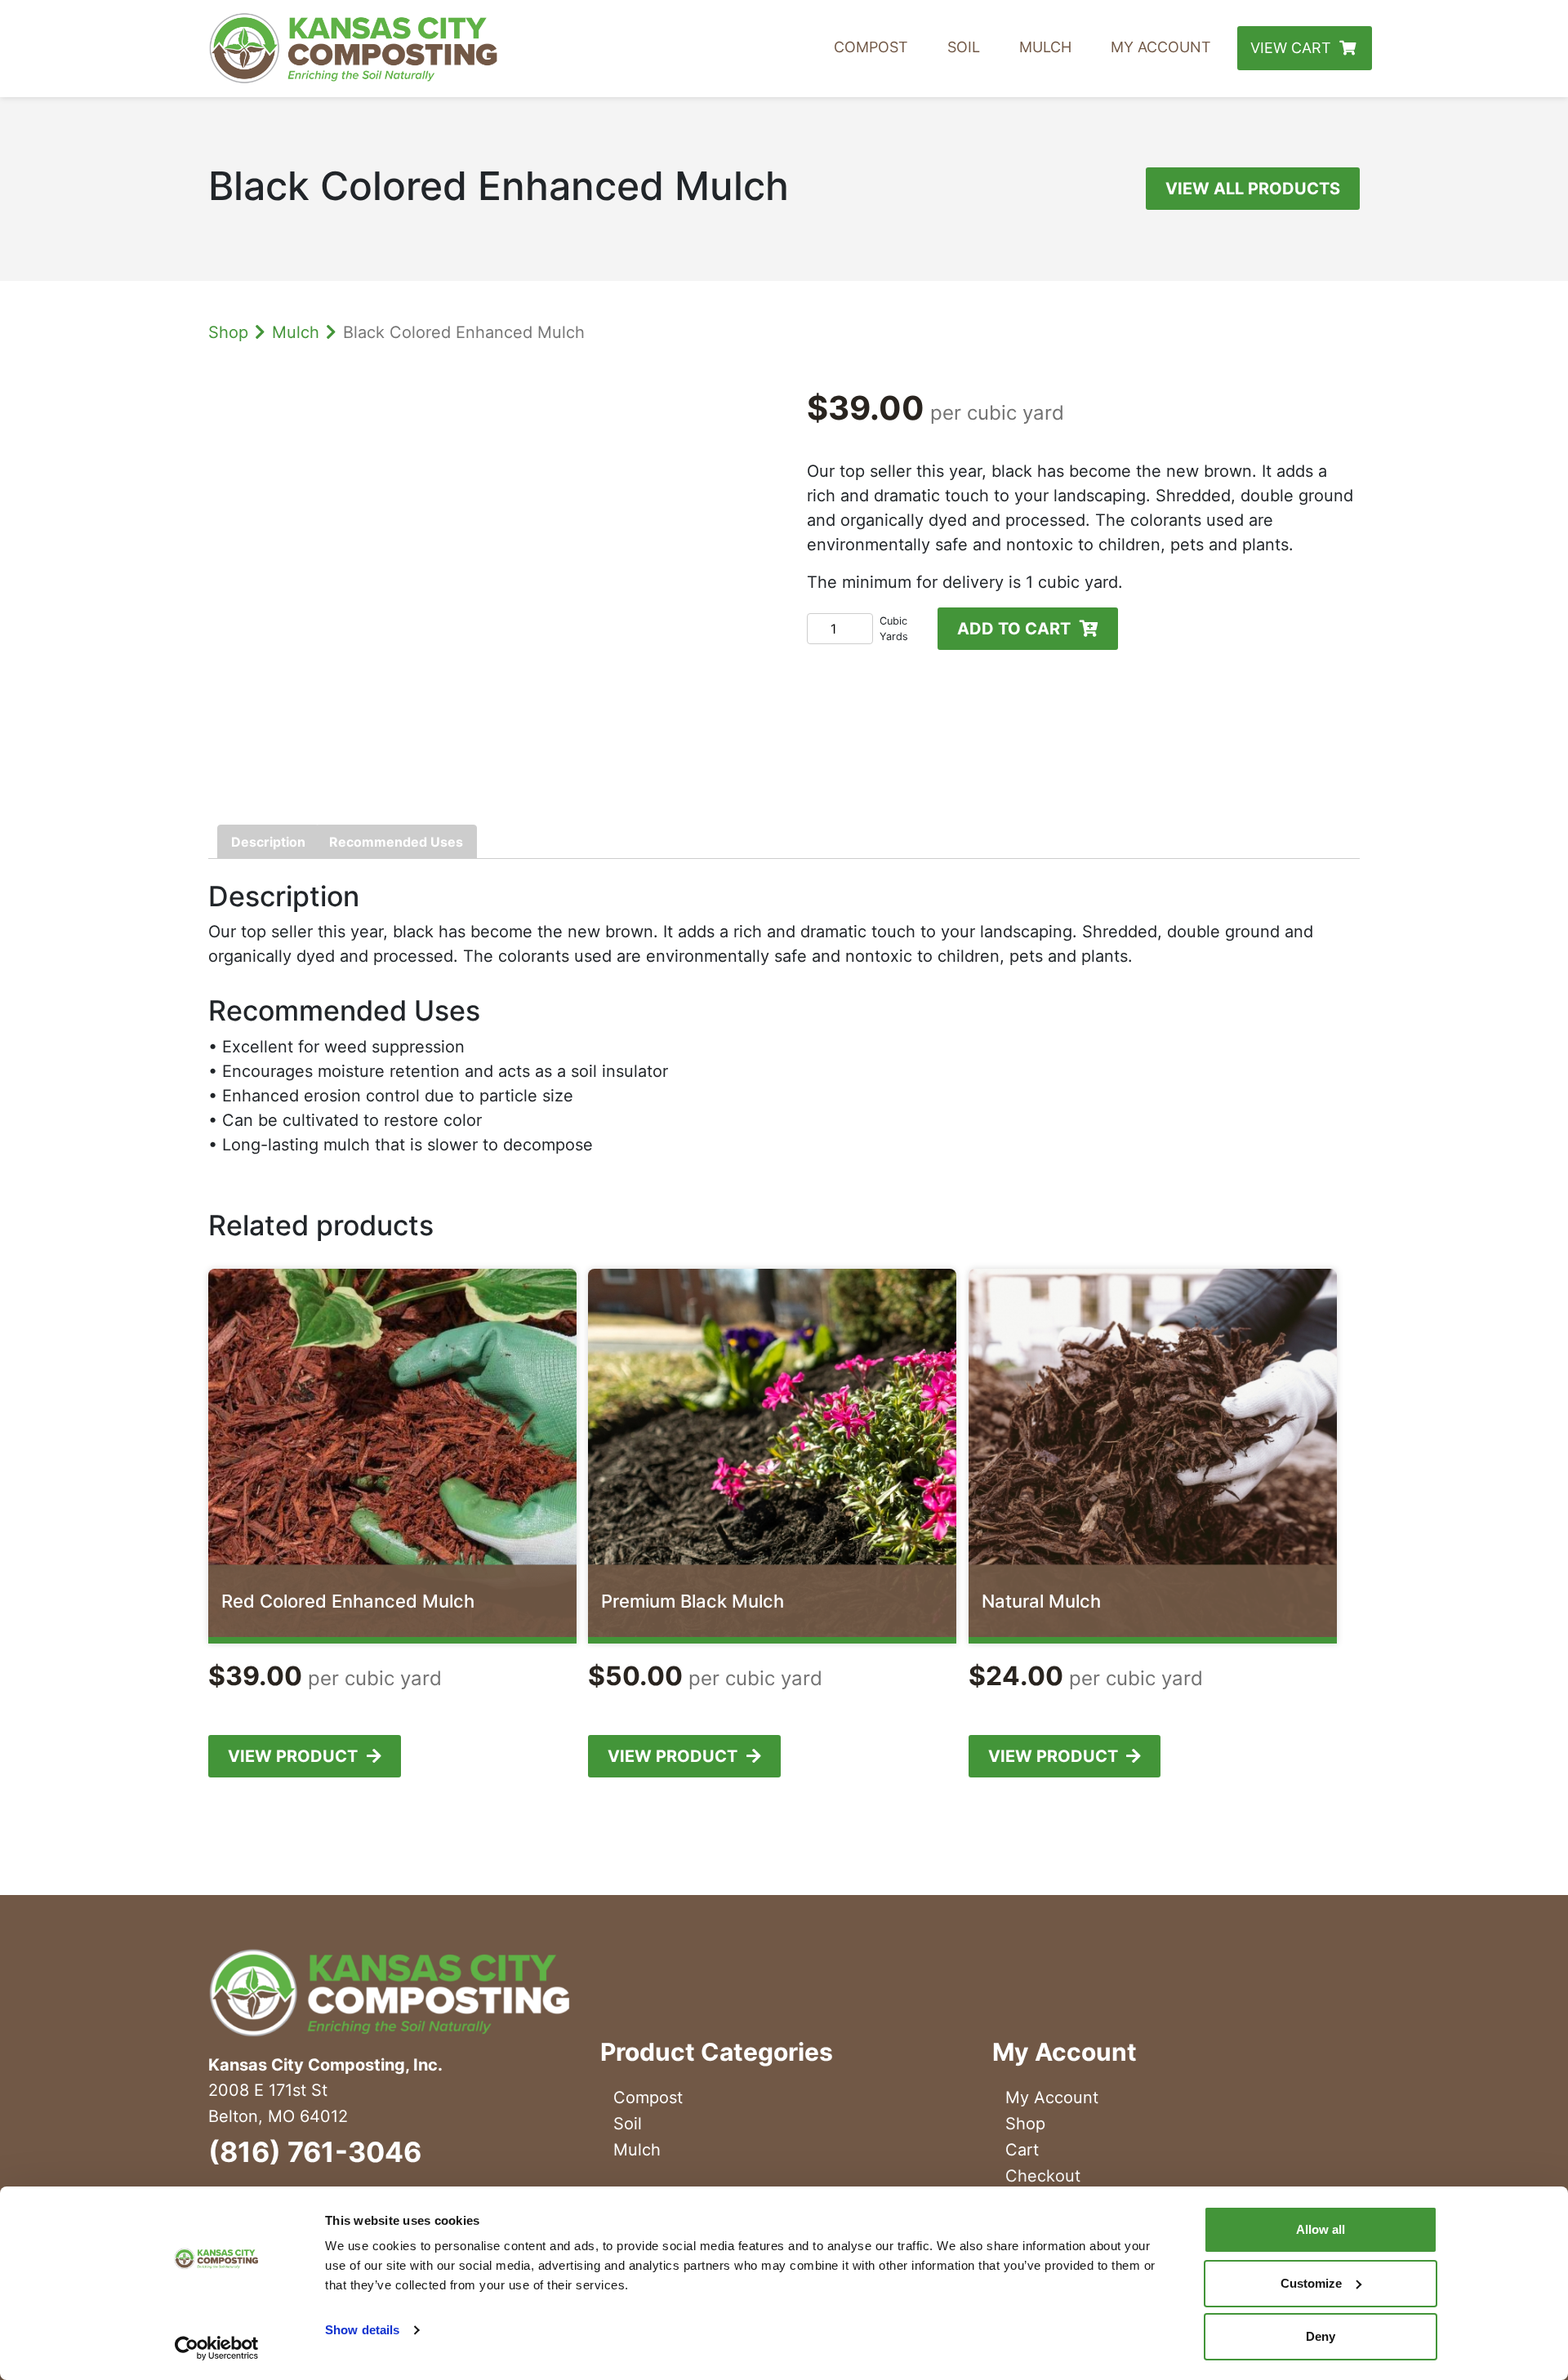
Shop (228, 332)
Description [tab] (268, 842)
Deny (1321, 2336)
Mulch (1045, 47)
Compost (871, 47)
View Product (293, 1756)
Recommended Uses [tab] (396, 842)
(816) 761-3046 (315, 2152)
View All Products (1253, 189)
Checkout (1043, 2176)
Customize (1311, 2283)
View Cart (1291, 48)
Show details (362, 2330)
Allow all (1321, 2229)
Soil (964, 47)
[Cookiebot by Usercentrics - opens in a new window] (217, 2348)
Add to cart (1014, 629)
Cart (1022, 2150)
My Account (1161, 47)
